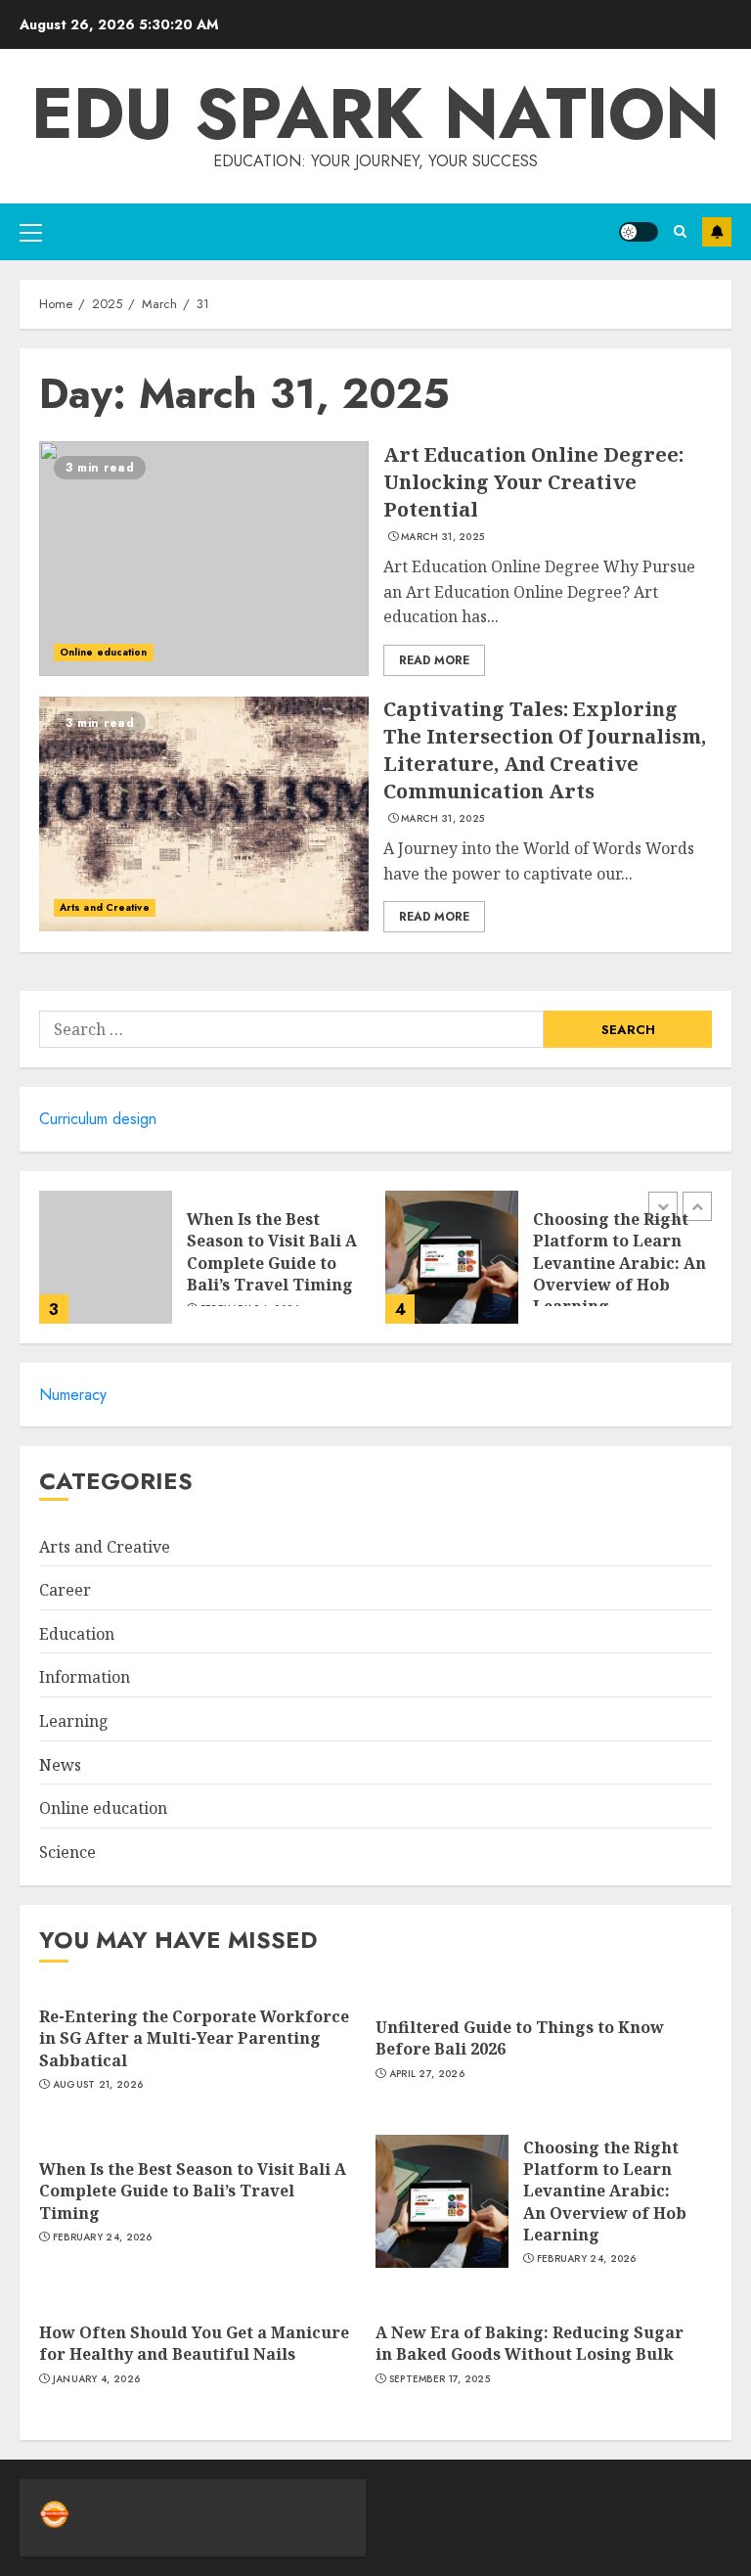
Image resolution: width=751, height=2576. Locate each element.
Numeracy (73, 1395)
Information (85, 1677)
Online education (104, 652)
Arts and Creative (105, 907)
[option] (202, 1267)
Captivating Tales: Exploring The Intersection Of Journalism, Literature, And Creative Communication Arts (545, 750)
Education (77, 1634)
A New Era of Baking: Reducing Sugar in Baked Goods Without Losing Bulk (530, 2343)
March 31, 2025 (442, 537)
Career (65, 1590)
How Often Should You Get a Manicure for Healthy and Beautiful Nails (194, 2343)
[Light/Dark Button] (639, 232)
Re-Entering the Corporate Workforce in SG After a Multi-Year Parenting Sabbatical (194, 2038)
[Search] (680, 231)
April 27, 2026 (427, 2074)
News (60, 1765)
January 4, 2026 (97, 2379)
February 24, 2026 (103, 2237)
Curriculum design (98, 1119)
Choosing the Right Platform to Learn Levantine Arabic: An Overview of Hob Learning (619, 1263)
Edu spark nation (375, 113)
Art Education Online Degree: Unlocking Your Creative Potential (533, 482)
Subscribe (717, 232)
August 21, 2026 (98, 2085)
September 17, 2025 (440, 2379)
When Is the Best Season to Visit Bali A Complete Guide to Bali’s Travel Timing (272, 1252)
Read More (434, 660)
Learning (74, 1721)
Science (67, 1852)
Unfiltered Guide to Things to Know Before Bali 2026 (520, 2038)
